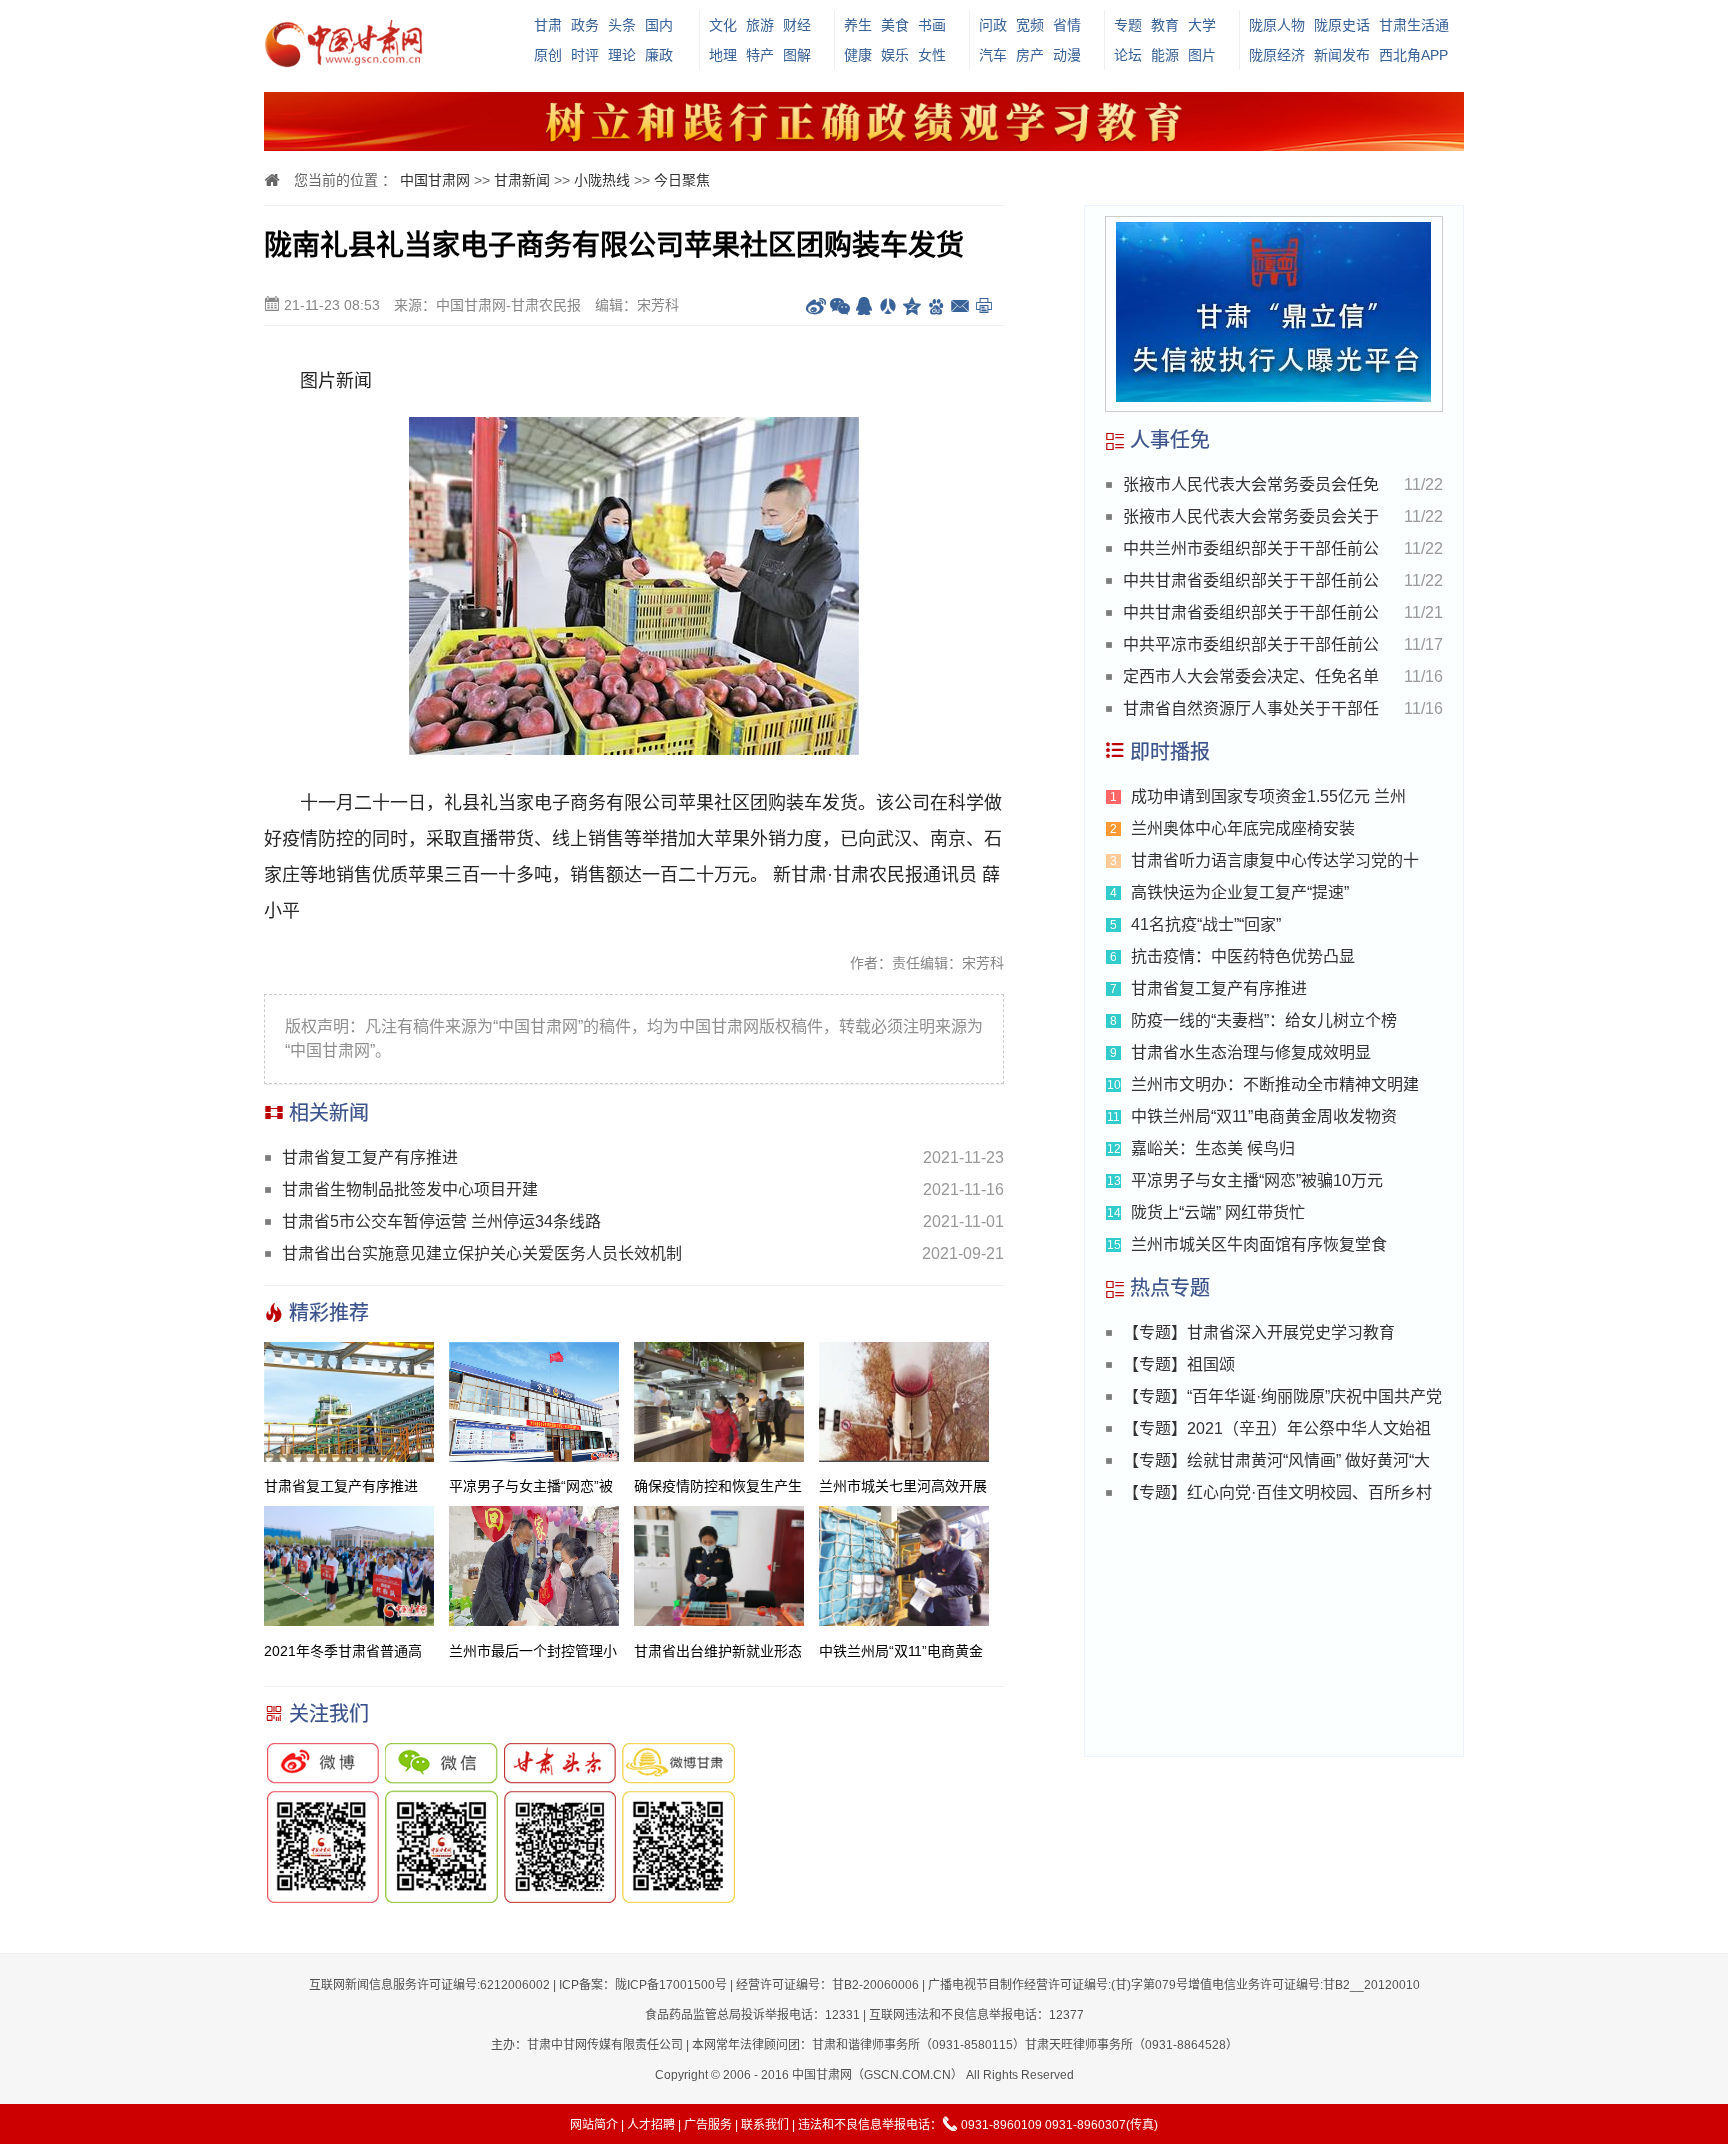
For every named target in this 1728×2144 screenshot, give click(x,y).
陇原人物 (1277, 25)
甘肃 (548, 25)
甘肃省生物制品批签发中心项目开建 (410, 1189)
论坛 (1128, 55)
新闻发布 (1342, 55)
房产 (1030, 55)
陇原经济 (1277, 55)
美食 (895, 25)
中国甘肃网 (435, 180)
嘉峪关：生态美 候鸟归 (1213, 1148)
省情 (1067, 25)
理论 (622, 55)
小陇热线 (602, 180)
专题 (1128, 25)
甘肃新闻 (522, 180)
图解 (797, 55)
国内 (659, 25)
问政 (993, 25)
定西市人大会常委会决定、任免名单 (1251, 676)
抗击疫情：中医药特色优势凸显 (1243, 956)
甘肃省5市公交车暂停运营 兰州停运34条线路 (441, 1221)
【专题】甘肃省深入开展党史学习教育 (1259, 1332)
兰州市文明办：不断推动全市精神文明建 (1275, 1084)
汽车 (993, 55)
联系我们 (765, 2125)
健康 (858, 55)
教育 (1165, 25)
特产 (760, 55)
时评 (585, 55)
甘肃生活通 (1414, 25)
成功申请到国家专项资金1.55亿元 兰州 (1268, 796)
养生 (858, 25)
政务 (585, 25)
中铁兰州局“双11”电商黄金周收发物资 (1264, 1116)
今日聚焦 (682, 180)
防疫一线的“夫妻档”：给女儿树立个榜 (1264, 1020)
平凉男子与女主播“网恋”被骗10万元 (1257, 1180)
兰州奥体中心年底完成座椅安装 (1243, 828)
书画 (932, 25)
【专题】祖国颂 (1179, 1364)
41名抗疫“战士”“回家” (1206, 924)
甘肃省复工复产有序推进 (370, 1157)
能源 (1165, 55)
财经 (797, 25)
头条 (622, 25)
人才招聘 (651, 2125)
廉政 (659, 55)
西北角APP (1413, 55)
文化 (723, 25)
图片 (1202, 55)
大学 (1202, 25)
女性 (932, 55)
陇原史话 (1342, 25)
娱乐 (895, 55)
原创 (548, 55)
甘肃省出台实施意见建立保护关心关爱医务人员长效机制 (482, 1253)
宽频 (1030, 25)
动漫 (1067, 55)
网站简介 (594, 2125)
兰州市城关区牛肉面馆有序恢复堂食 (1259, 1244)
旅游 (760, 25)
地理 (723, 55)
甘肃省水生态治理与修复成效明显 (1251, 1052)
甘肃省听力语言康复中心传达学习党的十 (1275, 860)
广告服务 (708, 2125)
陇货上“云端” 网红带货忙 (1218, 1212)
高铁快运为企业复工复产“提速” (1240, 892)
